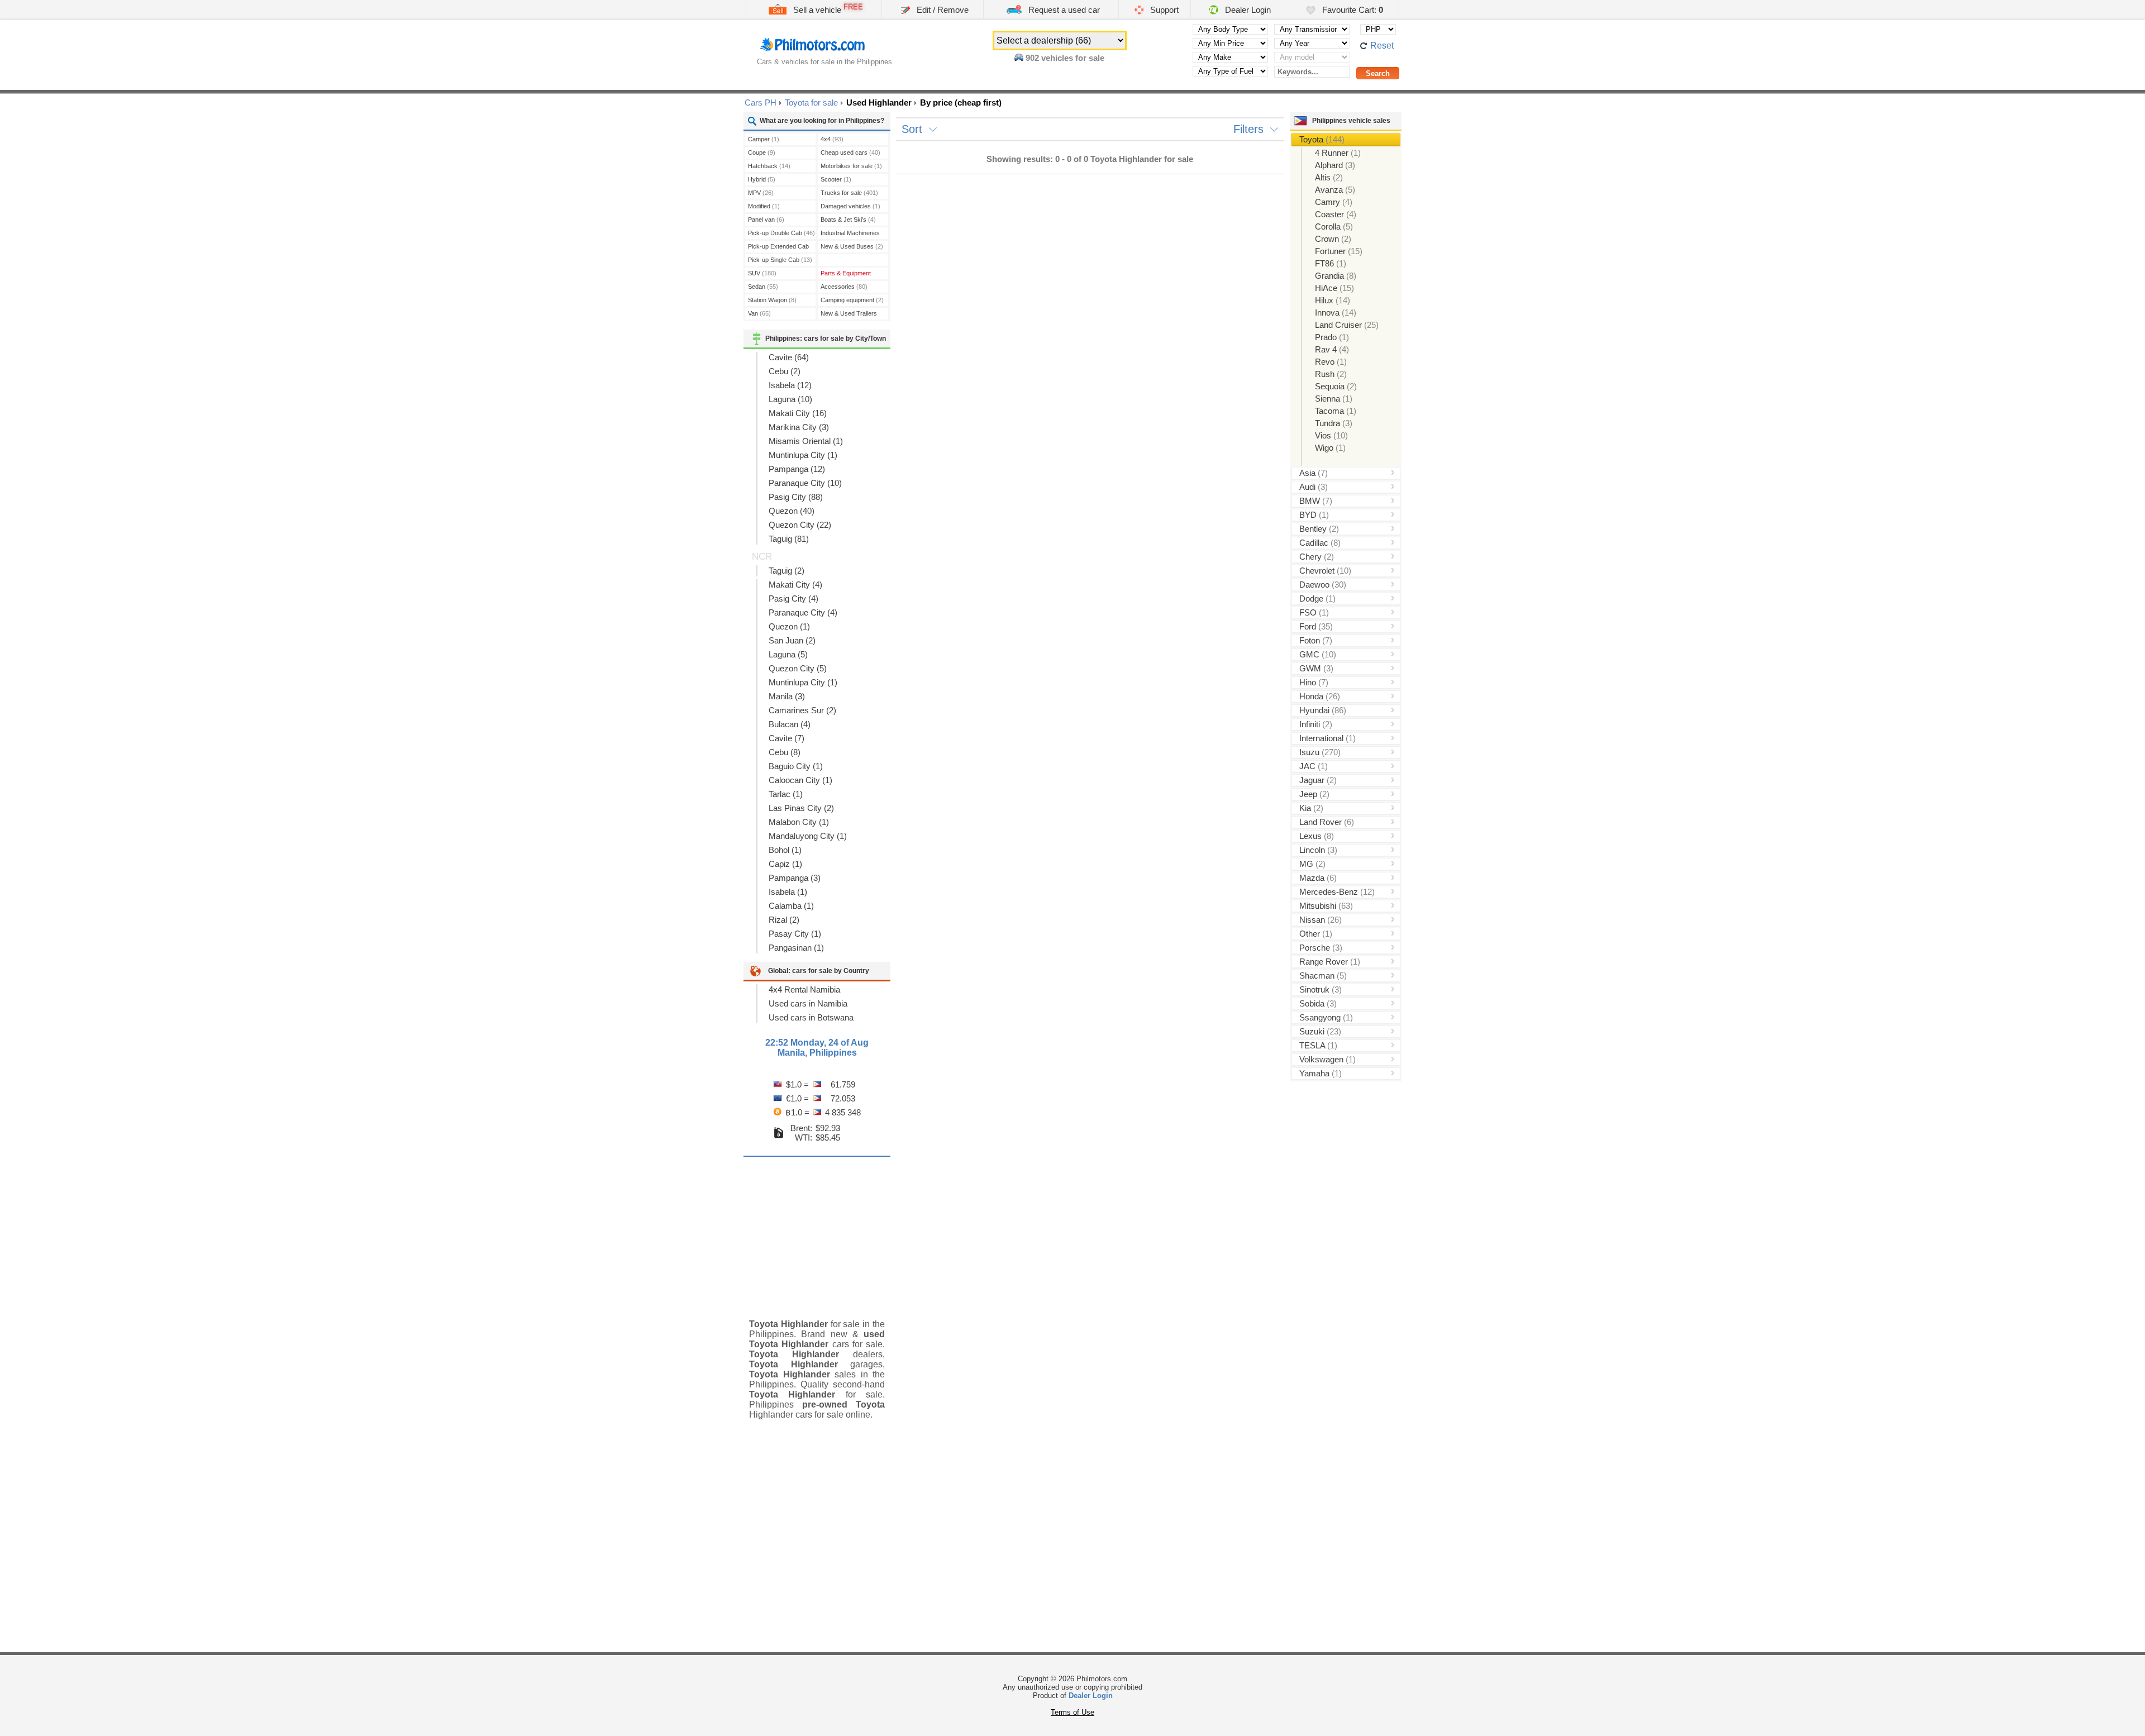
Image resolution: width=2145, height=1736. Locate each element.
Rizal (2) (784, 920)
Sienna (1334, 399)
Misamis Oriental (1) (806, 441)
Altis (1329, 177)
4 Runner (1338, 153)
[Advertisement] (817, 1229)
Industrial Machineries (850, 234)
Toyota (1322, 139)
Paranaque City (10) (805, 483)
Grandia (1336, 276)
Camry (1334, 202)
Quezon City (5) (798, 668)
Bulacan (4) (790, 724)
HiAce (1334, 288)
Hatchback (769, 166)
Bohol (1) (785, 850)
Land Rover (1327, 822)
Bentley (1319, 529)
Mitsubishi (1326, 906)
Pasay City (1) (795, 934)
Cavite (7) (786, 738)
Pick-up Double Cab (781, 233)
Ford (1316, 626)
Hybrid (762, 179)
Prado (1332, 337)
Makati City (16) (798, 413)
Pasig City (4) (793, 598)
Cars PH (761, 102)
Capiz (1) (785, 864)
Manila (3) (787, 696)
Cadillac (1320, 543)
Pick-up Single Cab (780, 260)
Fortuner (1339, 251)
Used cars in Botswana (811, 1017)
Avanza (1335, 190)
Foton (1316, 640)
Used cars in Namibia (808, 1003)
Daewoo (1323, 585)
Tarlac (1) (786, 794)
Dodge (1317, 598)
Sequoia (1336, 386)
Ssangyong (1326, 1017)
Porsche (1321, 948)
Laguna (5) (788, 654)
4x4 (832, 139)
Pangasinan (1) (796, 948)
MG (1312, 864)
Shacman (1323, 976)
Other (1316, 934)
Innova (1336, 313)
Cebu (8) (785, 752)
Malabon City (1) (799, 822)
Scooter (836, 179)
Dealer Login (1247, 10)
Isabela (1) (788, 892)
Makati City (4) (795, 585)
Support (1163, 10)
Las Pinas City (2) (801, 808)
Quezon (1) (789, 626)
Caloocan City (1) (800, 780)
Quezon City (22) (800, 525)
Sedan (763, 287)
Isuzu (1320, 752)
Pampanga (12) (797, 469)
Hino (1314, 682)
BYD (1314, 515)
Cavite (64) (789, 357)
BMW (1316, 501)
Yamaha (1321, 1073)
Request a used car (1063, 10)
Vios (1331, 435)
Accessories (844, 287)
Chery (1317, 557)
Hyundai (1323, 710)
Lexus (1317, 836)
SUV (762, 273)
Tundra (1334, 423)
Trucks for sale (849, 193)
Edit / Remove (942, 10)
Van (759, 313)
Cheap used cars (850, 152)
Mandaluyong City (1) (808, 836)
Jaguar (1318, 780)
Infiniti (1316, 724)
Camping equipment (852, 300)
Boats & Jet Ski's (848, 220)
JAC (1314, 766)
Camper (764, 139)
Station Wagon (772, 300)
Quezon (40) (792, 511)
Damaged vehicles (850, 206)
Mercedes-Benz (1337, 892)
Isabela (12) (790, 385)
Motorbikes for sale (851, 166)
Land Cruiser (1347, 325)
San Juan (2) (792, 640)
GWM (1316, 668)
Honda (1320, 696)
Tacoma (1336, 411)
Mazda (1318, 878)
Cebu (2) (785, 371)
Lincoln (1318, 850)
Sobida (1318, 1003)
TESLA (1318, 1045)
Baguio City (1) (796, 766)
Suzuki (1320, 1031)
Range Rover (1330, 962)
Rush (1331, 374)
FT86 (1331, 263)
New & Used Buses (852, 246)
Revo (1331, 362)
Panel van (766, 220)
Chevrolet (1325, 571)
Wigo (1330, 448)
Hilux (1333, 300)
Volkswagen (1327, 1059)
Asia (1314, 473)
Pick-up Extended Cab (778, 248)
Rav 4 (1332, 349)
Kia (1311, 808)
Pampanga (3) (795, 878)
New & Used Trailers (849, 315)
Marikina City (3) (799, 427)
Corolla (1334, 226)
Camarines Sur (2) (802, 710)
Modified (764, 206)
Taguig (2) (786, 571)
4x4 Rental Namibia (804, 989)
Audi (1314, 487)
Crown (1333, 239)
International (1327, 738)
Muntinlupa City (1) (803, 455)
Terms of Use (1072, 1712)
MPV (761, 193)
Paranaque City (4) (803, 612)
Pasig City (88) (796, 497)
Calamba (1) (791, 906)
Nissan (1321, 920)
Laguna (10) (790, 399)
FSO (1314, 612)
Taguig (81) (789, 539)
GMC (1318, 654)
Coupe (762, 152)
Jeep (1314, 794)
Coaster (1336, 214)
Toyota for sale (811, 102)
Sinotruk (1321, 989)
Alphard (1335, 165)
